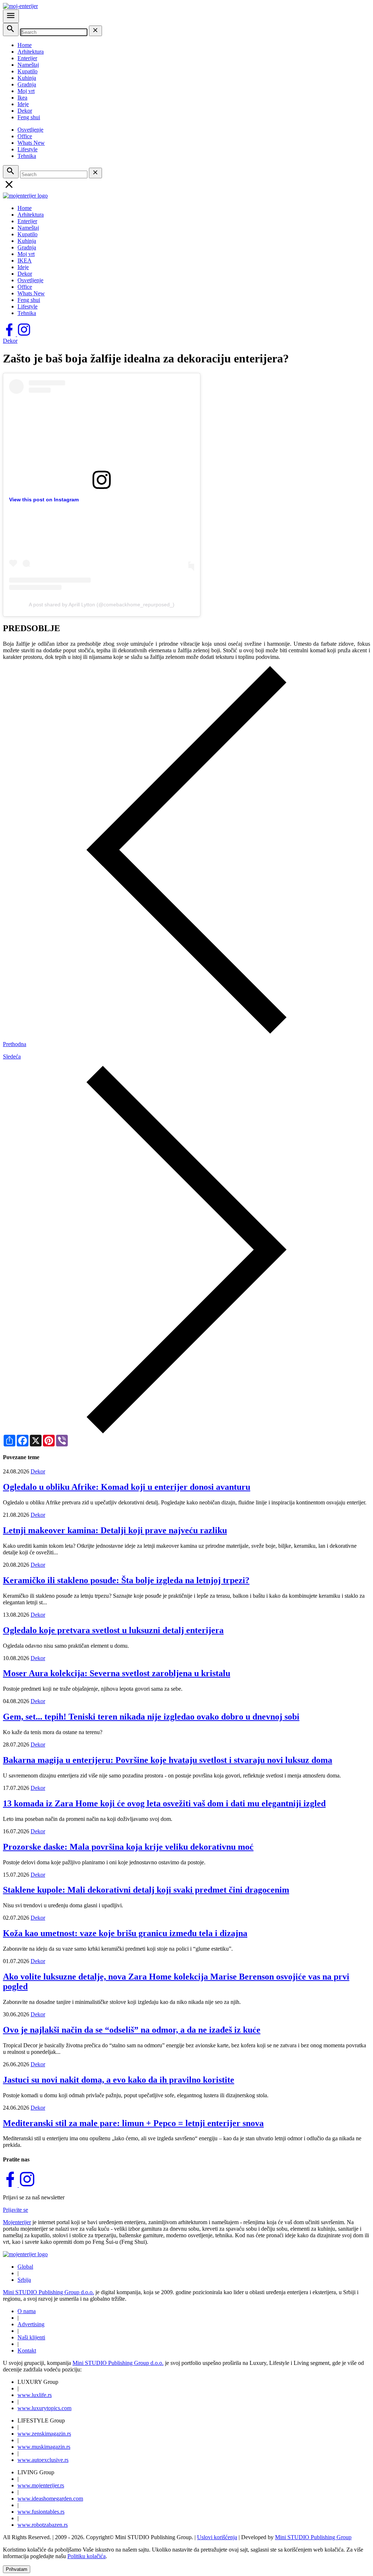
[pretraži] (11, 30)
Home (25, 45)
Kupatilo (28, 71)
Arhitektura (31, 52)
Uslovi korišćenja (217, 2537)
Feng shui (29, 117)
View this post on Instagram (44, 500)
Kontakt (27, 2350)
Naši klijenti (31, 2337)
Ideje (23, 104)
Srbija (24, 2280)
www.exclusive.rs (43, 2460)
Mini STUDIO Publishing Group (313, 2537)
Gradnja (27, 84)
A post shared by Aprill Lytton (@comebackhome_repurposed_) (102, 605)
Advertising (31, 2324)
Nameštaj (28, 65)
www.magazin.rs (44, 2434)
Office (25, 136)
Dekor (25, 111)
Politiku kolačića (87, 2556)
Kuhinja (27, 78)
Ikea (22, 98)
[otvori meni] (11, 16)
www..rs (35, 2395)
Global (25, 2267)
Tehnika (27, 156)
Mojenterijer (17, 2222)
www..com (44, 2408)
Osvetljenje (30, 130)
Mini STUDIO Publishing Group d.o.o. (48, 2292)
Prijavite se (15, 2210)
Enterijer (27, 58)
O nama (27, 2311)
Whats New (31, 143)
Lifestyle (28, 149)
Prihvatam (17, 2569)
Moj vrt (26, 91)
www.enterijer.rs (41, 2485)
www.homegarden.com (50, 2499)
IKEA (25, 261)
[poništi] (95, 31)
